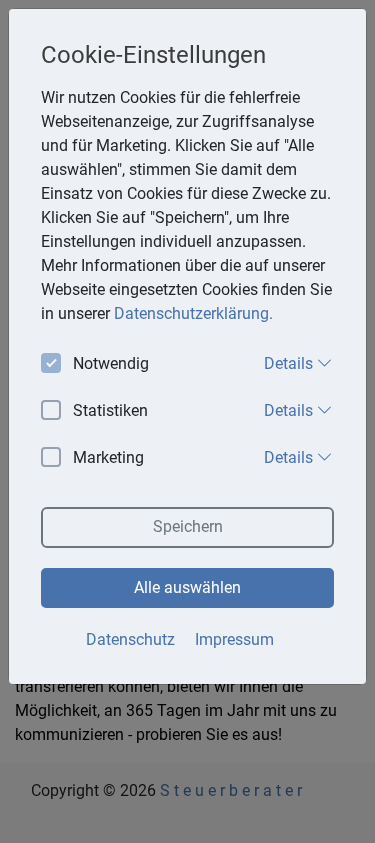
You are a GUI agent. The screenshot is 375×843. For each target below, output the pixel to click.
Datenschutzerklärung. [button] (193, 313)
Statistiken (110, 410)
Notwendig (111, 363)
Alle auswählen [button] (187, 587)
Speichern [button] (188, 526)
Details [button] (290, 363)
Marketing (108, 457)
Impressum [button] (234, 639)
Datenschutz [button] (130, 639)
